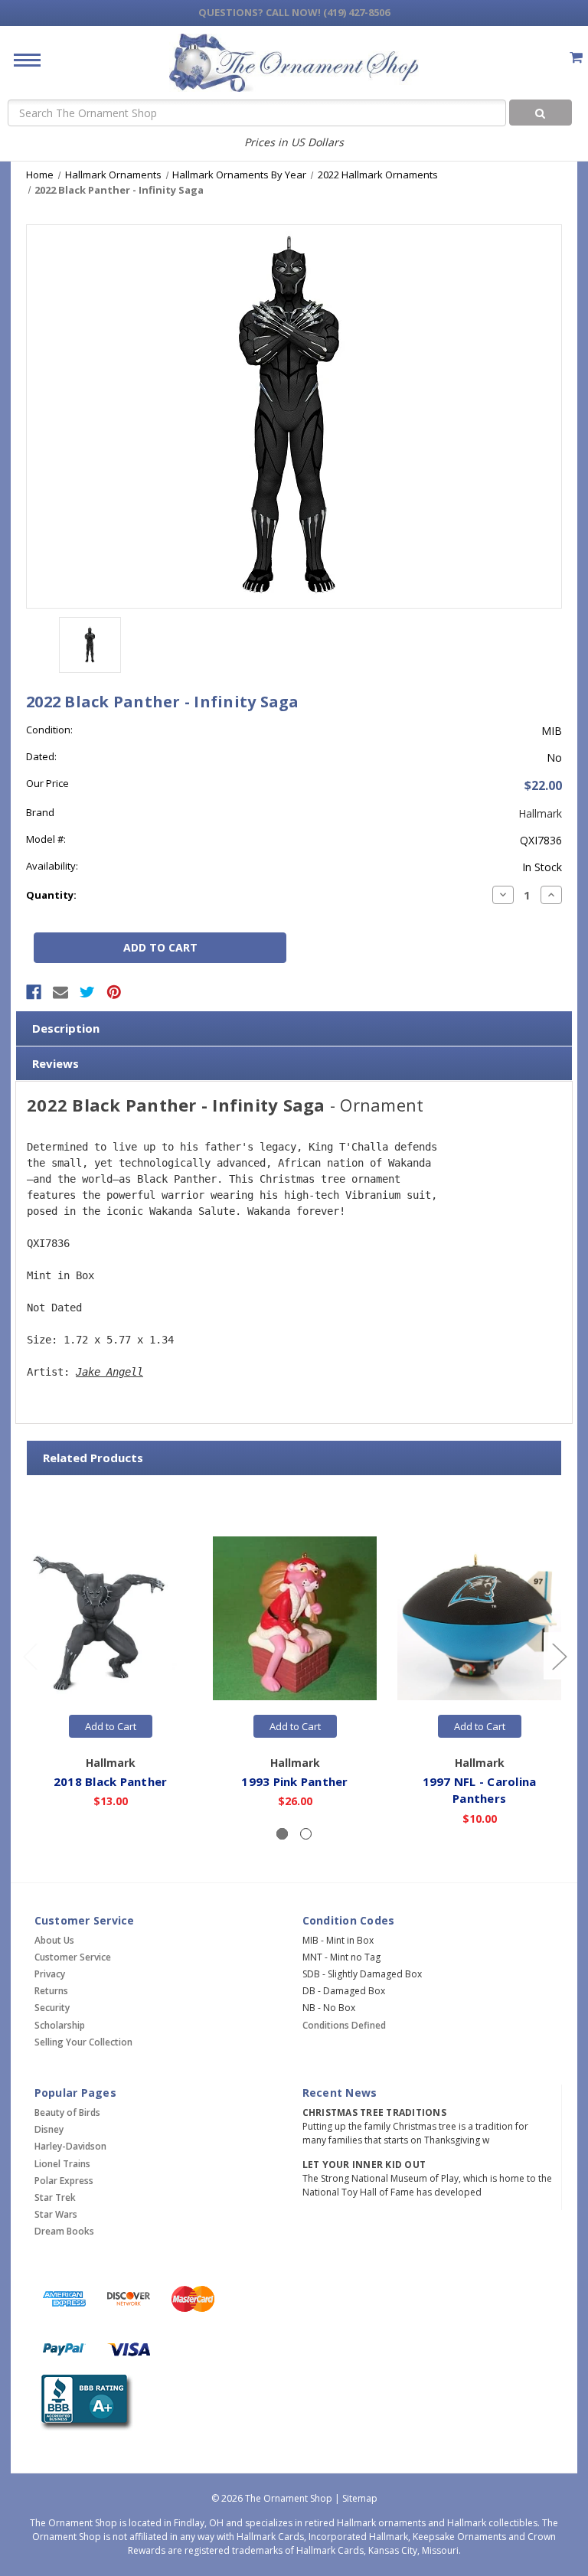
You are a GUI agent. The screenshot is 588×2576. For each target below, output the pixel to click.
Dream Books (64, 2231)
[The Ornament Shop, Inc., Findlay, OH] (84, 2403)
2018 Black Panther (111, 1781)
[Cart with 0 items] (576, 57)
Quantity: (51, 895)
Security (52, 2008)
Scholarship (60, 2025)
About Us (54, 1940)
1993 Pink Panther (294, 1781)
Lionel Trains (62, 2164)
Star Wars (56, 2214)
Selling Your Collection (83, 2042)
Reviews (56, 1063)
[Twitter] (87, 992)
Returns (51, 1991)
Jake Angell (109, 1372)
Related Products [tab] (93, 1458)
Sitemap (360, 2498)
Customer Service (73, 1957)
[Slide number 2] (306, 1834)
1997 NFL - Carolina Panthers (480, 1790)
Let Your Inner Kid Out (364, 2165)
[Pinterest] (114, 992)
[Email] (60, 992)
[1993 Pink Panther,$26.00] (295, 1618)
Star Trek (55, 2197)
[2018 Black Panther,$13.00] (110, 1618)
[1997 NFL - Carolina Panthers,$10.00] (479, 1618)
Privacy (50, 1974)
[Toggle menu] (21, 59)
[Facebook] (34, 992)
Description (66, 1028)
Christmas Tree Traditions (374, 2112)
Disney (49, 2129)
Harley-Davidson (70, 2146)
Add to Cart (111, 1726)
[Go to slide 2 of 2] (30, 1655)
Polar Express (64, 2181)
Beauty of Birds (67, 2112)
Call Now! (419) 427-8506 (294, 12)
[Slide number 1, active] (282, 1834)
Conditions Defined (344, 2025)
